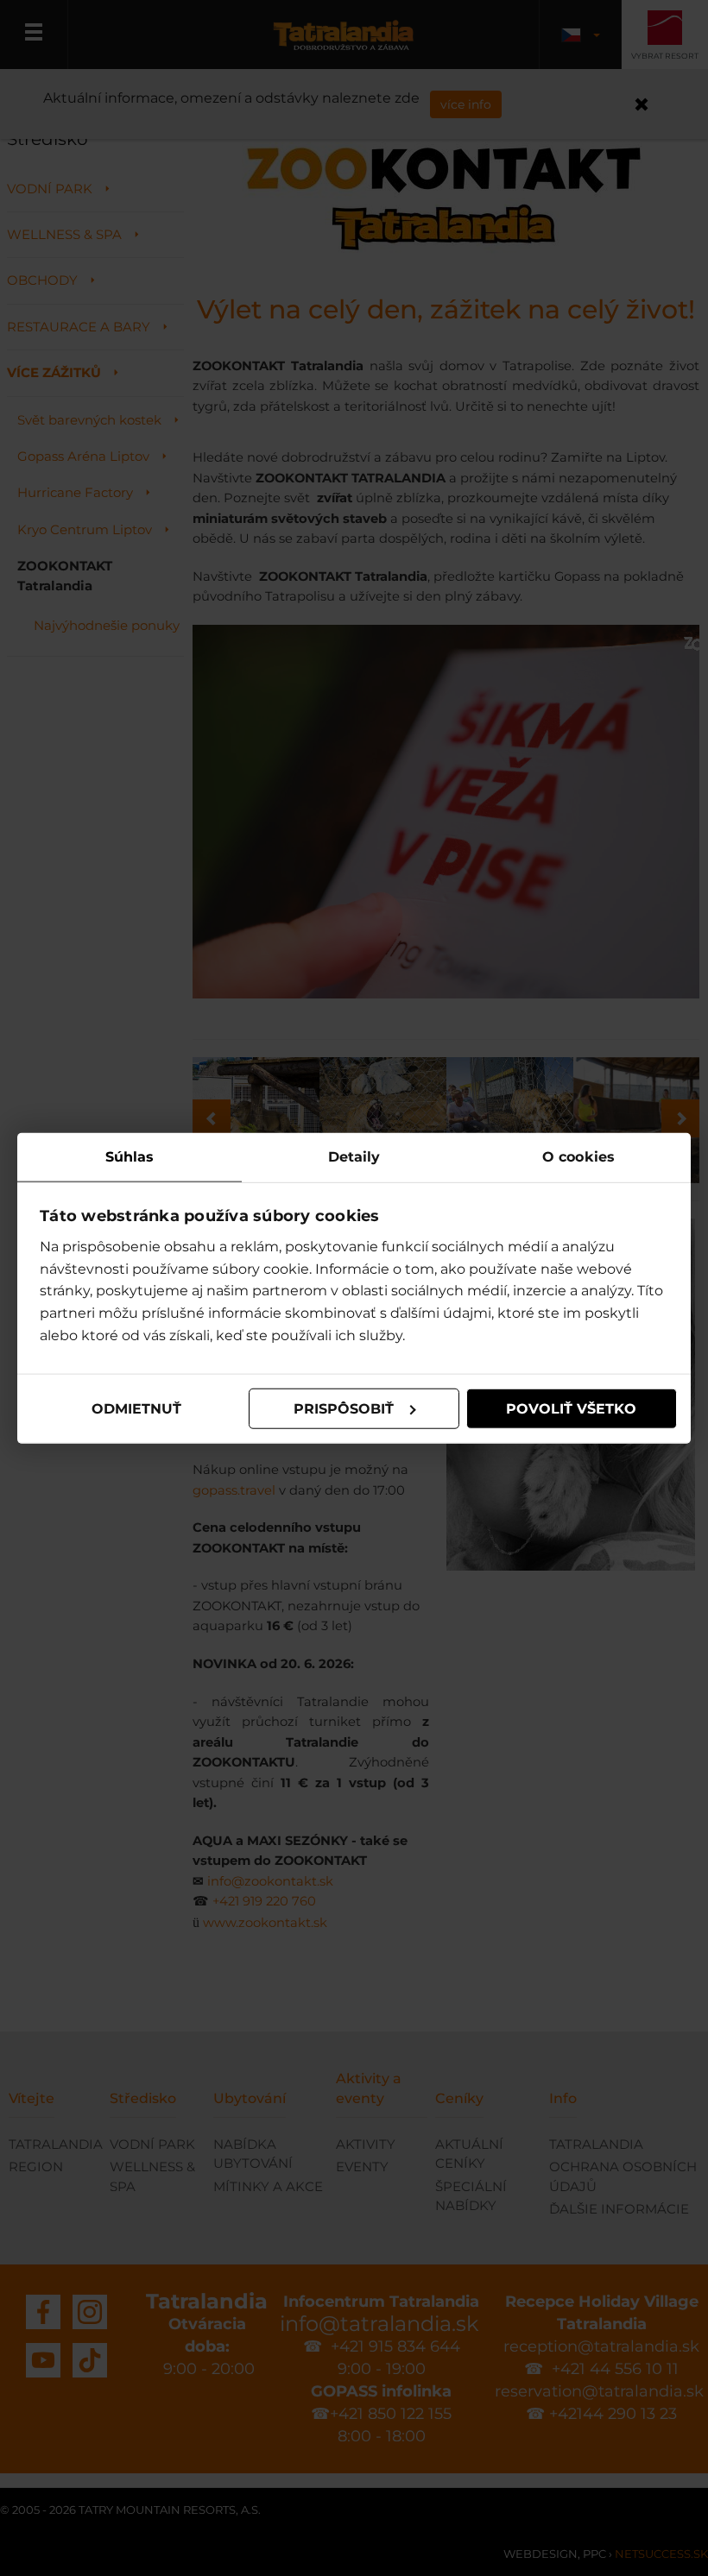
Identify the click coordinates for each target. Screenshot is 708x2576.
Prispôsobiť (344, 1408)
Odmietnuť (136, 1408)
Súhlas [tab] (130, 1156)
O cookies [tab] (578, 1156)
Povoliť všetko (571, 1408)
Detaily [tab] (354, 1156)
